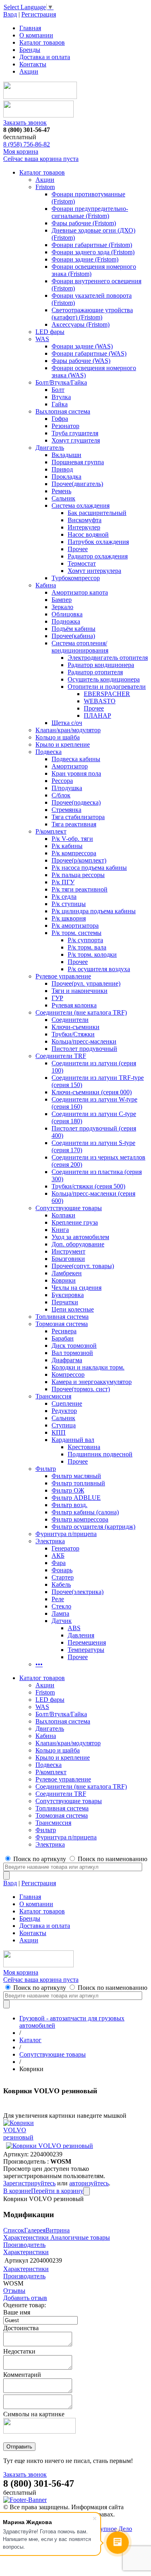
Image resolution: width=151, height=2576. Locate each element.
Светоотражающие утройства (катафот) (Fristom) (92, 314)
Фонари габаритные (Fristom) (92, 245)
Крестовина (84, 1447)
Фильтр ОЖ (68, 1490)
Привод (62, 469)
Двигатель (50, 448)
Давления (81, 1635)
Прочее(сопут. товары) (83, 1266)
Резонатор (65, 426)
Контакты (33, 64)
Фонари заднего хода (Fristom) (93, 252)
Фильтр (46, 1469)
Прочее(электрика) (78, 1592)
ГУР (57, 998)
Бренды (30, 50)
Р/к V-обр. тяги (72, 839)
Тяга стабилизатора (78, 817)
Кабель (61, 1585)
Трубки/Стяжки (73, 1034)
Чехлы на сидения (77, 1288)
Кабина (46, 585)
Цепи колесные (73, 1309)
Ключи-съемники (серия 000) (92, 1092)
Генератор (65, 1548)
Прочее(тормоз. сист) (81, 1389)
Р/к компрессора (74, 853)
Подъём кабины (73, 629)
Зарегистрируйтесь (29, 2183)
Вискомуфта (85, 520)
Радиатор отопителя (95, 672)
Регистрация (39, 14)
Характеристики (26, 2237)
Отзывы (14, 2291)
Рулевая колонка (74, 1005)
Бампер (62, 600)
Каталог (30, 2040)
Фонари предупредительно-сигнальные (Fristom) (90, 212)
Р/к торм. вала (87, 947)
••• (39, 1664)
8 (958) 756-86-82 (27, 144)
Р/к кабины (67, 846)
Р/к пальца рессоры (78, 875)
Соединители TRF (61, 1056)
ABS (74, 1628)
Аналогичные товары (79, 2237)
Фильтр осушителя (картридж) (93, 1527)
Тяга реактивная (74, 824)
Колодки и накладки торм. (88, 1367)
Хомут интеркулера (94, 571)
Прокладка (66, 477)
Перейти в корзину (57, 2191)
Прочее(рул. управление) (86, 983)
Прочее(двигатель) (77, 484)
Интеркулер (84, 527)
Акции (29, 71)
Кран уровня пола (76, 773)
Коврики (64, 1280)
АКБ (58, 1556)
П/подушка (67, 788)
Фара (59, 1563)
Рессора (62, 781)
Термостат (82, 563)
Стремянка (66, 810)
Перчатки (65, 1302)
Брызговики (68, 1259)
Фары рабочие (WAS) (81, 361)
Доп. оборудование (78, 1244)
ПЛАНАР (97, 716)
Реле (58, 1599)
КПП (59, 1432)
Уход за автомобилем (80, 1237)
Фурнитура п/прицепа (66, 1534)
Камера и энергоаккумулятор (92, 1382)
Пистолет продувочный (84, 1049)
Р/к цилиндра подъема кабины (94, 911)
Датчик (62, 1621)
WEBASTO (100, 701)
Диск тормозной (74, 1346)
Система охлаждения (81, 506)
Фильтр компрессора (80, 1519)
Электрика (50, 1541)
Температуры (86, 1650)
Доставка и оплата (45, 57)
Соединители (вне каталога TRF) (81, 1012)
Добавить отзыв (25, 2298)
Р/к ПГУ (63, 882)
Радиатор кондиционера (101, 665)
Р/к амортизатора (75, 926)
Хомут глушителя (76, 440)
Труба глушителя (75, 433)
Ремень (61, 491)
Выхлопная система (63, 411)
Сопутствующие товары (69, 1208)
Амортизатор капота (80, 592)
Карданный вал (73, 1440)
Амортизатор (70, 766)
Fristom (45, 187)
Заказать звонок (25, 123)
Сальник (63, 498)
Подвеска (49, 752)
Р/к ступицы (69, 904)
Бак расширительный (97, 513)
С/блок (61, 795)
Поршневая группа (78, 462)
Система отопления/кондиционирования (80, 647)
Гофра (60, 419)
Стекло (61, 1606)
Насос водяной (88, 534)
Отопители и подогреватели (107, 687)
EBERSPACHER (107, 694)
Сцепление (67, 1403)
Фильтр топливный (78, 1483)
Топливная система (62, 1317)
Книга (60, 1230)
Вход (10, 14)
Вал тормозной (72, 1353)
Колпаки (63, 1215)
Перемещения (87, 1642)
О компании (36, 35)
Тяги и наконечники (80, 991)
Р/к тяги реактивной (80, 889)
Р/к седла (64, 897)
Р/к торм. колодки (92, 954)
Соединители (70, 1020)
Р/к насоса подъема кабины (89, 868)
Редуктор (64, 1411)
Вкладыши (66, 455)
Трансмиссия (53, 1396)
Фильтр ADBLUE (76, 1498)
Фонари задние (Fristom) (85, 259)
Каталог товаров (42, 42)
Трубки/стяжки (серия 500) (88, 1186)
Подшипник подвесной (100, 1454)
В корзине (17, 2191)
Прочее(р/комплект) (79, 860)
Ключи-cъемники (75, 1027)
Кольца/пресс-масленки (84, 1041)
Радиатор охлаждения (98, 556)
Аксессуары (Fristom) (81, 324)
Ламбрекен (67, 1273)
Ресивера (64, 1331)
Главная (30, 28)
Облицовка (67, 614)
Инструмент (68, 1251)
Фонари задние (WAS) (82, 346)
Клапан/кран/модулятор (68, 730)
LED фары (50, 332)
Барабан (63, 1338)
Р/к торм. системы (77, 933)
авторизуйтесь (89, 2183)
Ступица (64, 1425)
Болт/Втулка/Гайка (61, 382)
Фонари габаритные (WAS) (89, 353)
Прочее (78, 549)
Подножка (66, 621)
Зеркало (62, 607)
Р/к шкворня (69, 918)
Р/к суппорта (85, 940)
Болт (58, 390)
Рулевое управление (63, 976)
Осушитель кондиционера (104, 679)
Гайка (60, 404)
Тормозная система (62, 1324)
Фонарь (62, 1570)
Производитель (24, 2245)
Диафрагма (67, 1360)
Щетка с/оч (67, 723)
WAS (42, 339)
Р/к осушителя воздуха (99, 969)
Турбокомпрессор (76, 578)
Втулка (61, 397)
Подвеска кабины (76, 759)
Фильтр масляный (76, 1476)
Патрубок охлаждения (98, 542)
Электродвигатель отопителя (108, 658)
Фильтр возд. (69, 1505)
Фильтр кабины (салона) (85, 1512)
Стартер (63, 1577)
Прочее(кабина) (73, 636)
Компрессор (68, 1374)
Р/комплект (51, 831)
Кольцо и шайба (58, 737)
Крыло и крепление (63, 744)
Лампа (60, 1613)
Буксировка (68, 1295)
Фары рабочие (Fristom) (84, 223)
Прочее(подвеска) (76, 802)
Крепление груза (75, 1222)
